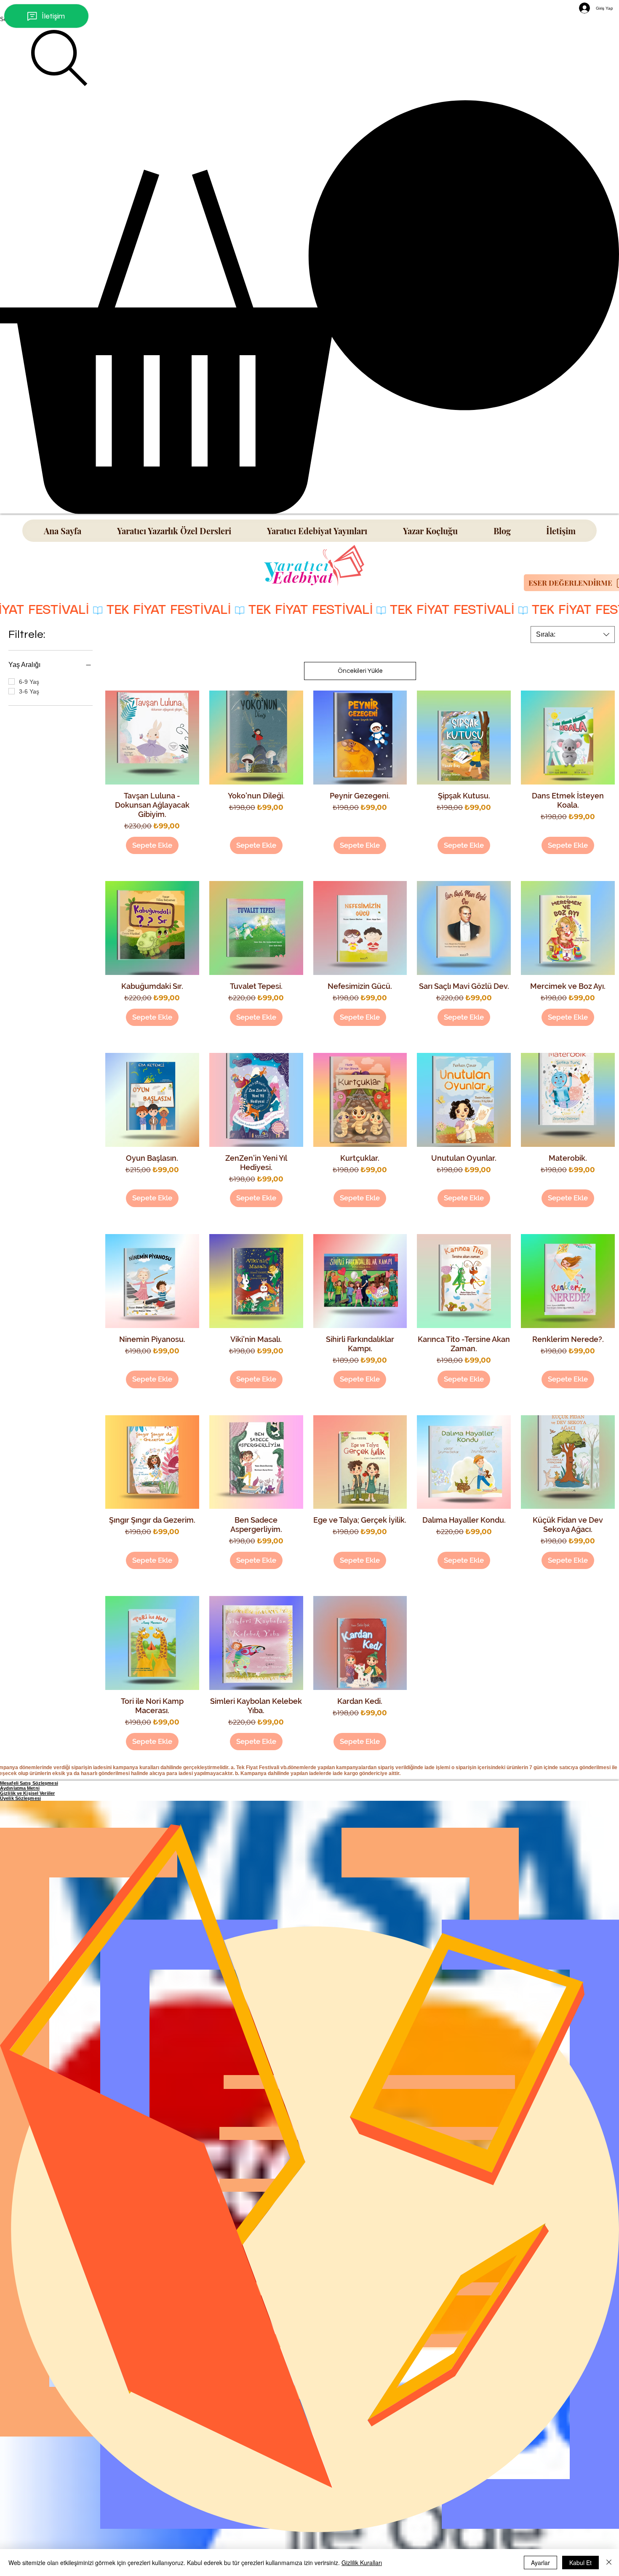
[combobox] (573, 635)
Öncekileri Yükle (360, 671)
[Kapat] (609, 2563)
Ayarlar (540, 2563)
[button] (309, 307)
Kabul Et (580, 2563)
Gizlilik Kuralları (362, 2563)
